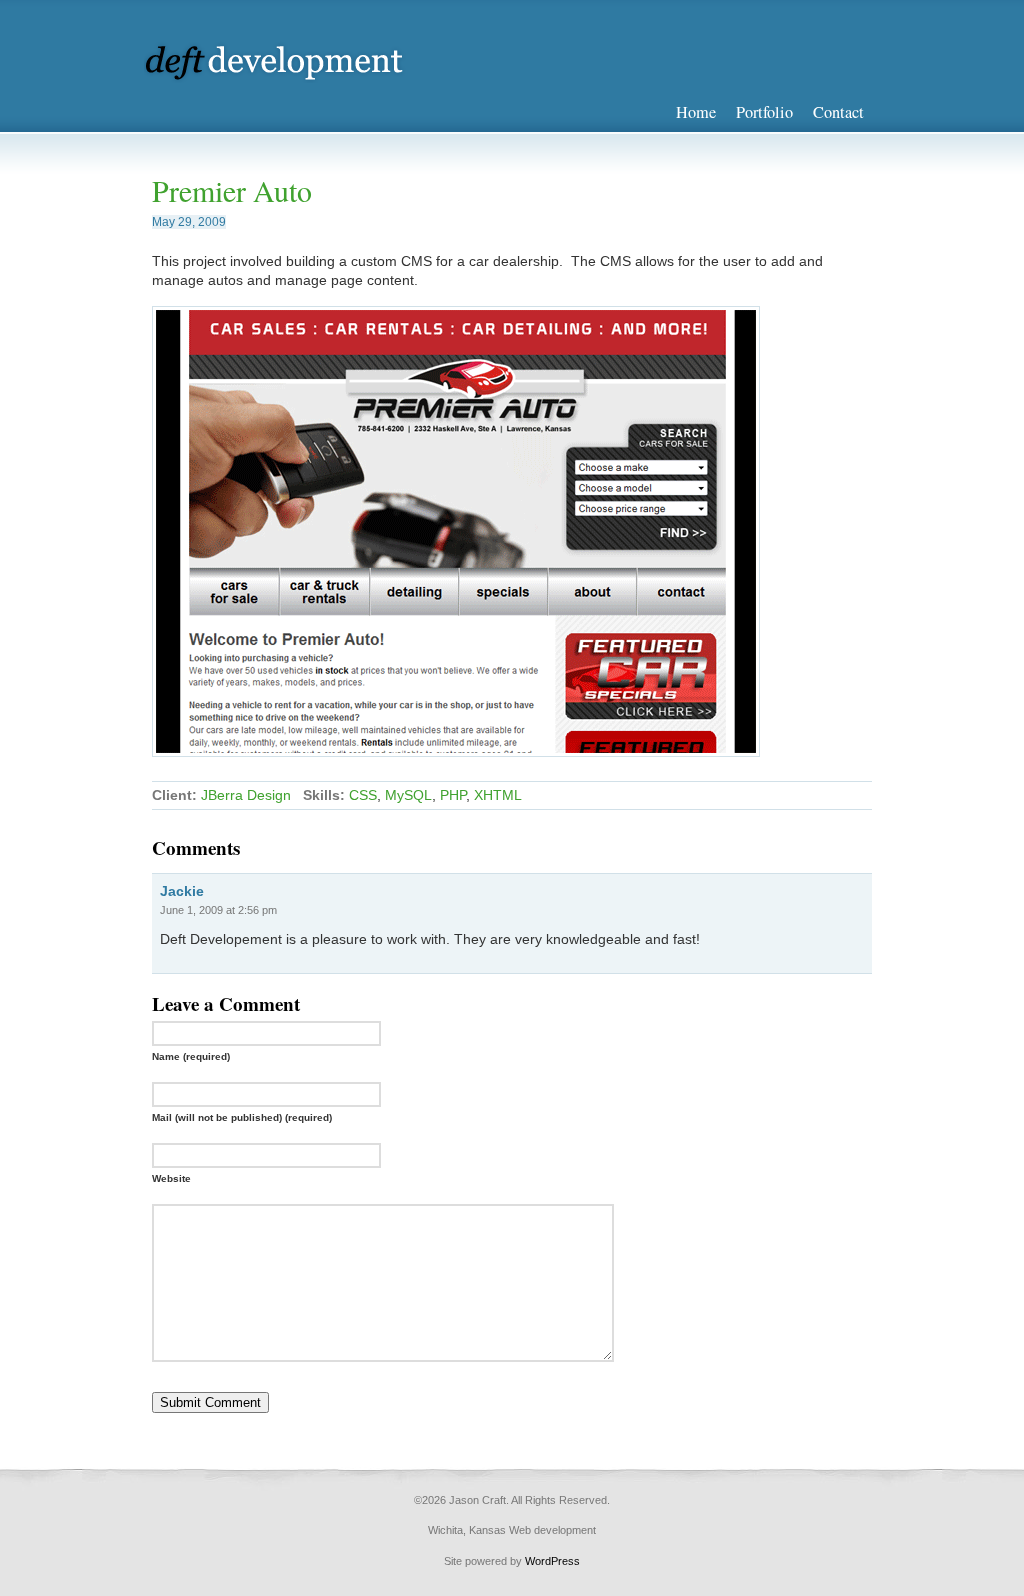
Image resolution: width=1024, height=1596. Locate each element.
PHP (453, 795)
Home (696, 112)
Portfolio (764, 112)
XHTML (498, 795)
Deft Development (286, 62)
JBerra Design (246, 795)
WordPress (552, 1561)
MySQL (408, 795)
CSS (363, 795)
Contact (838, 112)
